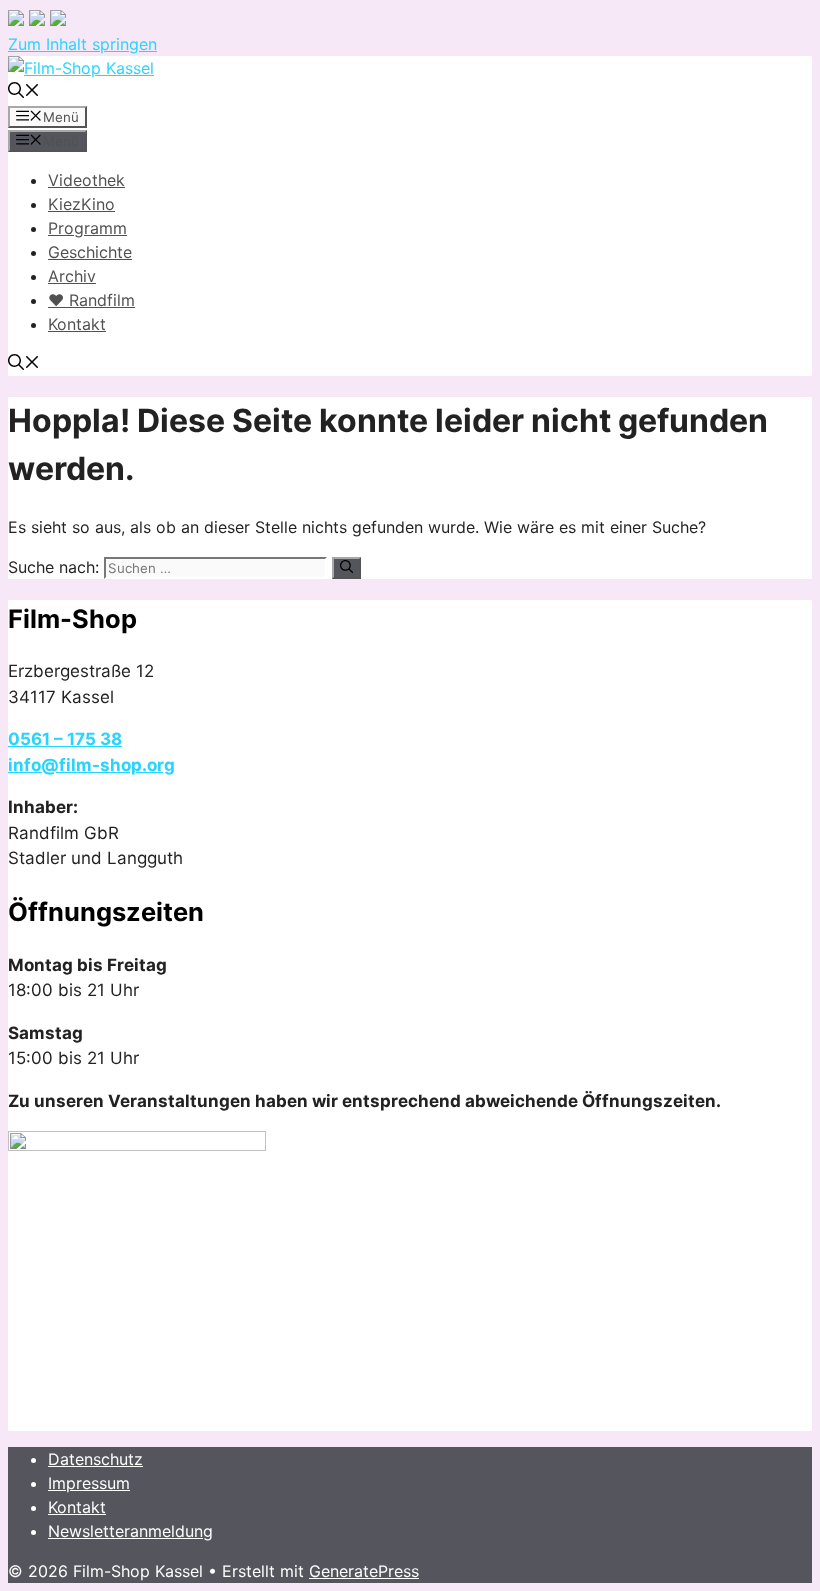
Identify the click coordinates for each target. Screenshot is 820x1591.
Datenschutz (95, 1459)
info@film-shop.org (91, 765)
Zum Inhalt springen (82, 44)
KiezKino (81, 204)
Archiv (72, 276)
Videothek (86, 180)
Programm (87, 228)
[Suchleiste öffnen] (24, 92)
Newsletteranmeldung (130, 1531)
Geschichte (90, 252)
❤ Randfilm (91, 300)
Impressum (89, 1483)
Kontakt (77, 324)
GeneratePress (364, 1571)
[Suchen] (346, 568)
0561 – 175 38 (65, 739)
